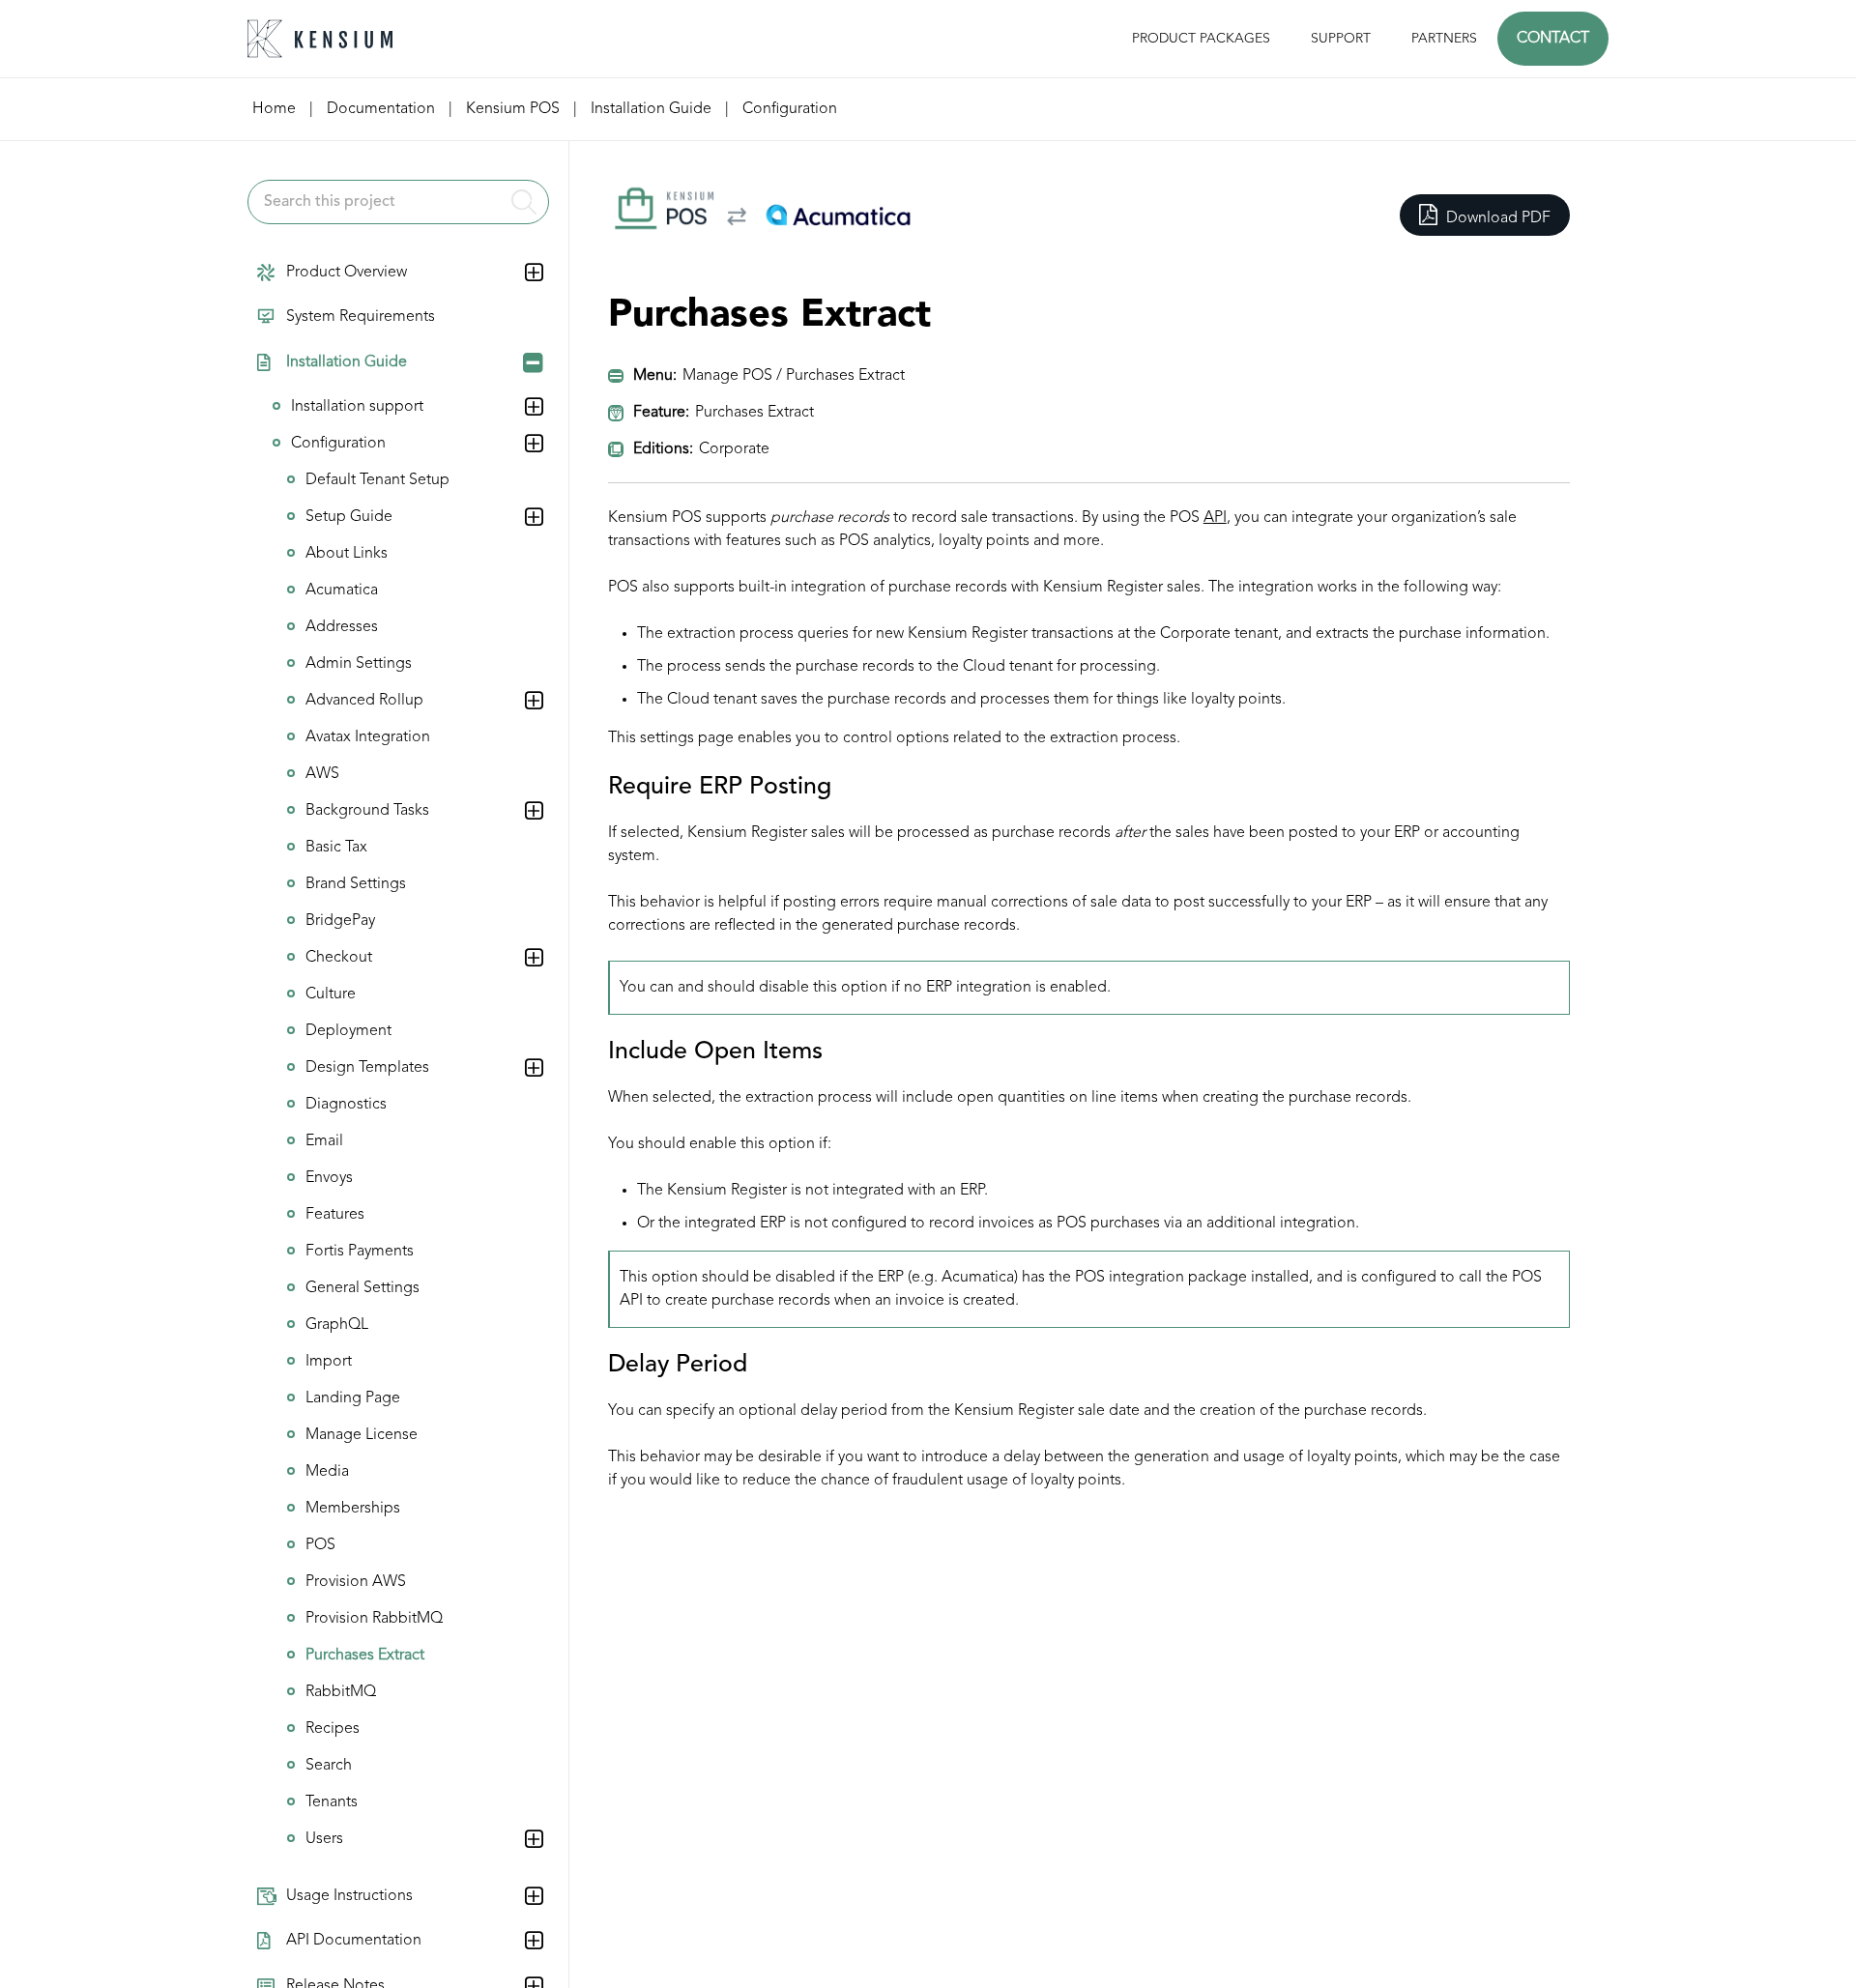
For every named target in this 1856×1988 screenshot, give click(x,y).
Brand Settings (356, 884)
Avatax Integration (368, 737)
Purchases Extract (365, 1656)
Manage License (362, 1435)
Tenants (332, 1802)
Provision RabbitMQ (374, 1619)
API (1215, 518)
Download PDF (1496, 218)
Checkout (339, 958)
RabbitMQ (341, 1692)
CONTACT (1553, 39)
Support (1341, 39)
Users (324, 1839)
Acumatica (342, 591)
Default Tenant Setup (377, 480)
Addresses (342, 627)
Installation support (357, 407)
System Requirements (361, 318)
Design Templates (367, 1068)
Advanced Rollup (364, 701)
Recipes (333, 1729)
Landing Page (353, 1398)
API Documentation (354, 1941)
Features (335, 1215)
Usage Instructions (349, 1896)
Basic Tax (336, 848)
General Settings (362, 1288)
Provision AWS (356, 1582)
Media (327, 1472)
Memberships (353, 1509)
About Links (347, 554)
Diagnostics (346, 1105)
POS (320, 1545)
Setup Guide (349, 517)
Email (324, 1141)
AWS (322, 774)
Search (329, 1766)
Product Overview (347, 273)
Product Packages (1201, 39)
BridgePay (340, 921)
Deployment (348, 1031)
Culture (331, 994)
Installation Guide (347, 362)
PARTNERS (1444, 39)
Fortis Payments (360, 1252)
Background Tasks (367, 811)
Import (329, 1362)
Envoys (329, 1178)
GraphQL (337, 1325)
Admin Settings (359, 664)
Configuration (338, 444)
